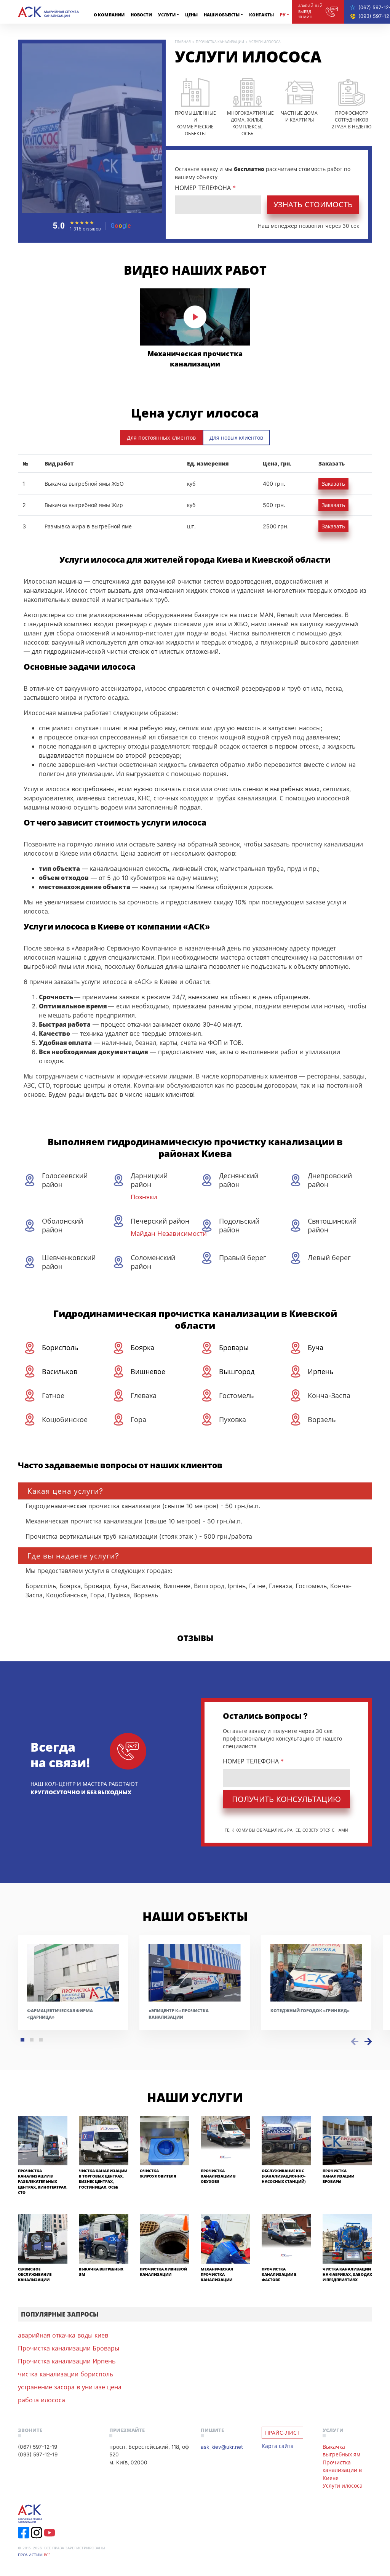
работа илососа (42, 2400)
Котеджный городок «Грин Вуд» (310, 2010)
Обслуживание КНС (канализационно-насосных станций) (284, 2176)
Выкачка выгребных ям (341, 2450)
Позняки (144, 1197)
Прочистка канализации (220, 42)
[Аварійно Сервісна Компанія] (48, 12)
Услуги (167, 15)
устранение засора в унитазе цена (70, 2387)
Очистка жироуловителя (158, 2174)
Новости (141, 15)
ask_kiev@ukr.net (222, 2447)
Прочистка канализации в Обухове (218, 2176)
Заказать (333, 484)
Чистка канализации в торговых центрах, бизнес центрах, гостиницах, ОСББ (103, 2179)
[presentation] (355, 2041)
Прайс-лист (282, 2433)
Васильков (60, 1371)
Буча (316, 1347)
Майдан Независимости (169, 1233)
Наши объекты (222, 15)
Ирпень (321, 1371)
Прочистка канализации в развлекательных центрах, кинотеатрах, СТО (43, 2182)
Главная (183, 42)
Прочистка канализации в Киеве (342, 2470)
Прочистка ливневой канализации (163, 2272)
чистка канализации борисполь (66, 2374)
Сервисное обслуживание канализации (35, 2275)
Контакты (261, 15)
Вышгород (237, 1371)
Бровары (234, 1347)
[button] (22, 2040)
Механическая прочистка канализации (195, 359)
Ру (283, 15)
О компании (109, 15)
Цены (191, 15)
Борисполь (60, 1347)
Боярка (142, 1347)
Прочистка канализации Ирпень (67, 2361)
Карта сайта (278, 2446)
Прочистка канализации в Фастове (279, 2275)
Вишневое (148, 1371)
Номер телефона (205, 188)
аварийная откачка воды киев (63, 2335)
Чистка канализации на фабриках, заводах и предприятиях (347, 2275)
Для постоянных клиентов (161, 438)
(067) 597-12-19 (38, 2447)
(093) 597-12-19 (38, 2454)
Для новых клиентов (236, 438)
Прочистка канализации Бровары (338, 2176)
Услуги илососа (343, 2486)
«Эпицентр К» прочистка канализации (179, 2014)
